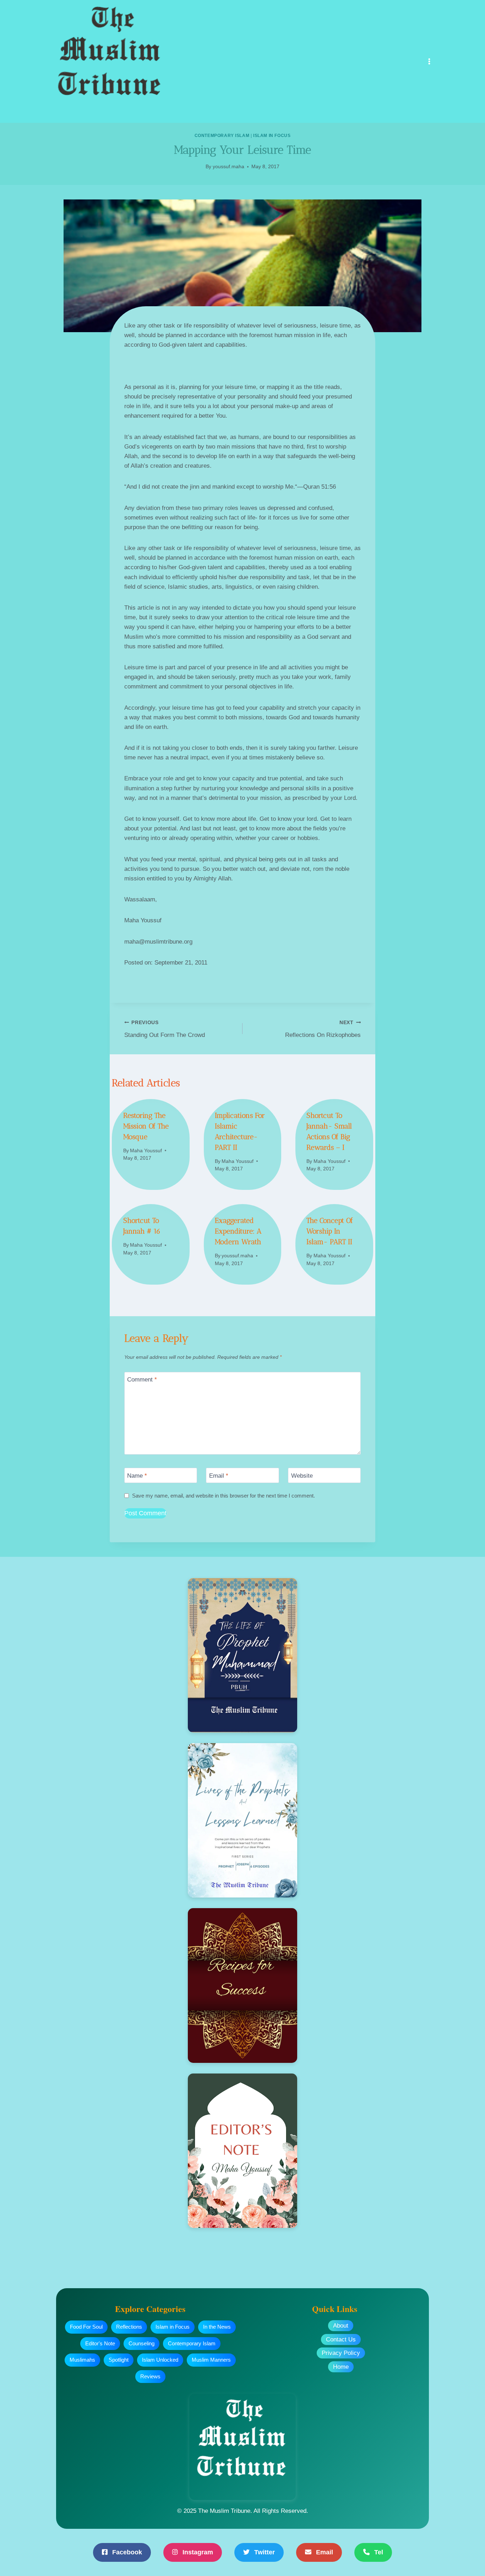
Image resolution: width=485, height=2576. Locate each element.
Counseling (141, 2343)
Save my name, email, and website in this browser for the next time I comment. (224, 1496)
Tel (378, 2552)
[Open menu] (429, 61)
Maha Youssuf (146, 1151)
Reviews (150, 2376)
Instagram (197, 2552)
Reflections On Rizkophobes (323, 1029)
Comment (142, 1380)
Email (219, 1476)
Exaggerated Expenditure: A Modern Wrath (238, 1231)
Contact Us (341, 2339)
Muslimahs (82, 2360)
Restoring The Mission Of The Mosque (146, 1126)
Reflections (129, 2327)
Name (137, 1476)
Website (302, 1476)
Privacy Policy (341, 2353)
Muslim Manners (211, 2360)
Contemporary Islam (222, 136)
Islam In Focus (272, 136)
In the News (217, 2327)
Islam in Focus (173, 2327)
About (341, 2326)
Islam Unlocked (160, 2360)
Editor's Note (100, 2343)
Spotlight (119, 2360)
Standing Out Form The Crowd (165, 1029)
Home (341, 2367)
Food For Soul (86, 2327)
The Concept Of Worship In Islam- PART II (330, 1231)
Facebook (126, 2552)
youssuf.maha (228, 167)
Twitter (264, 2552)
